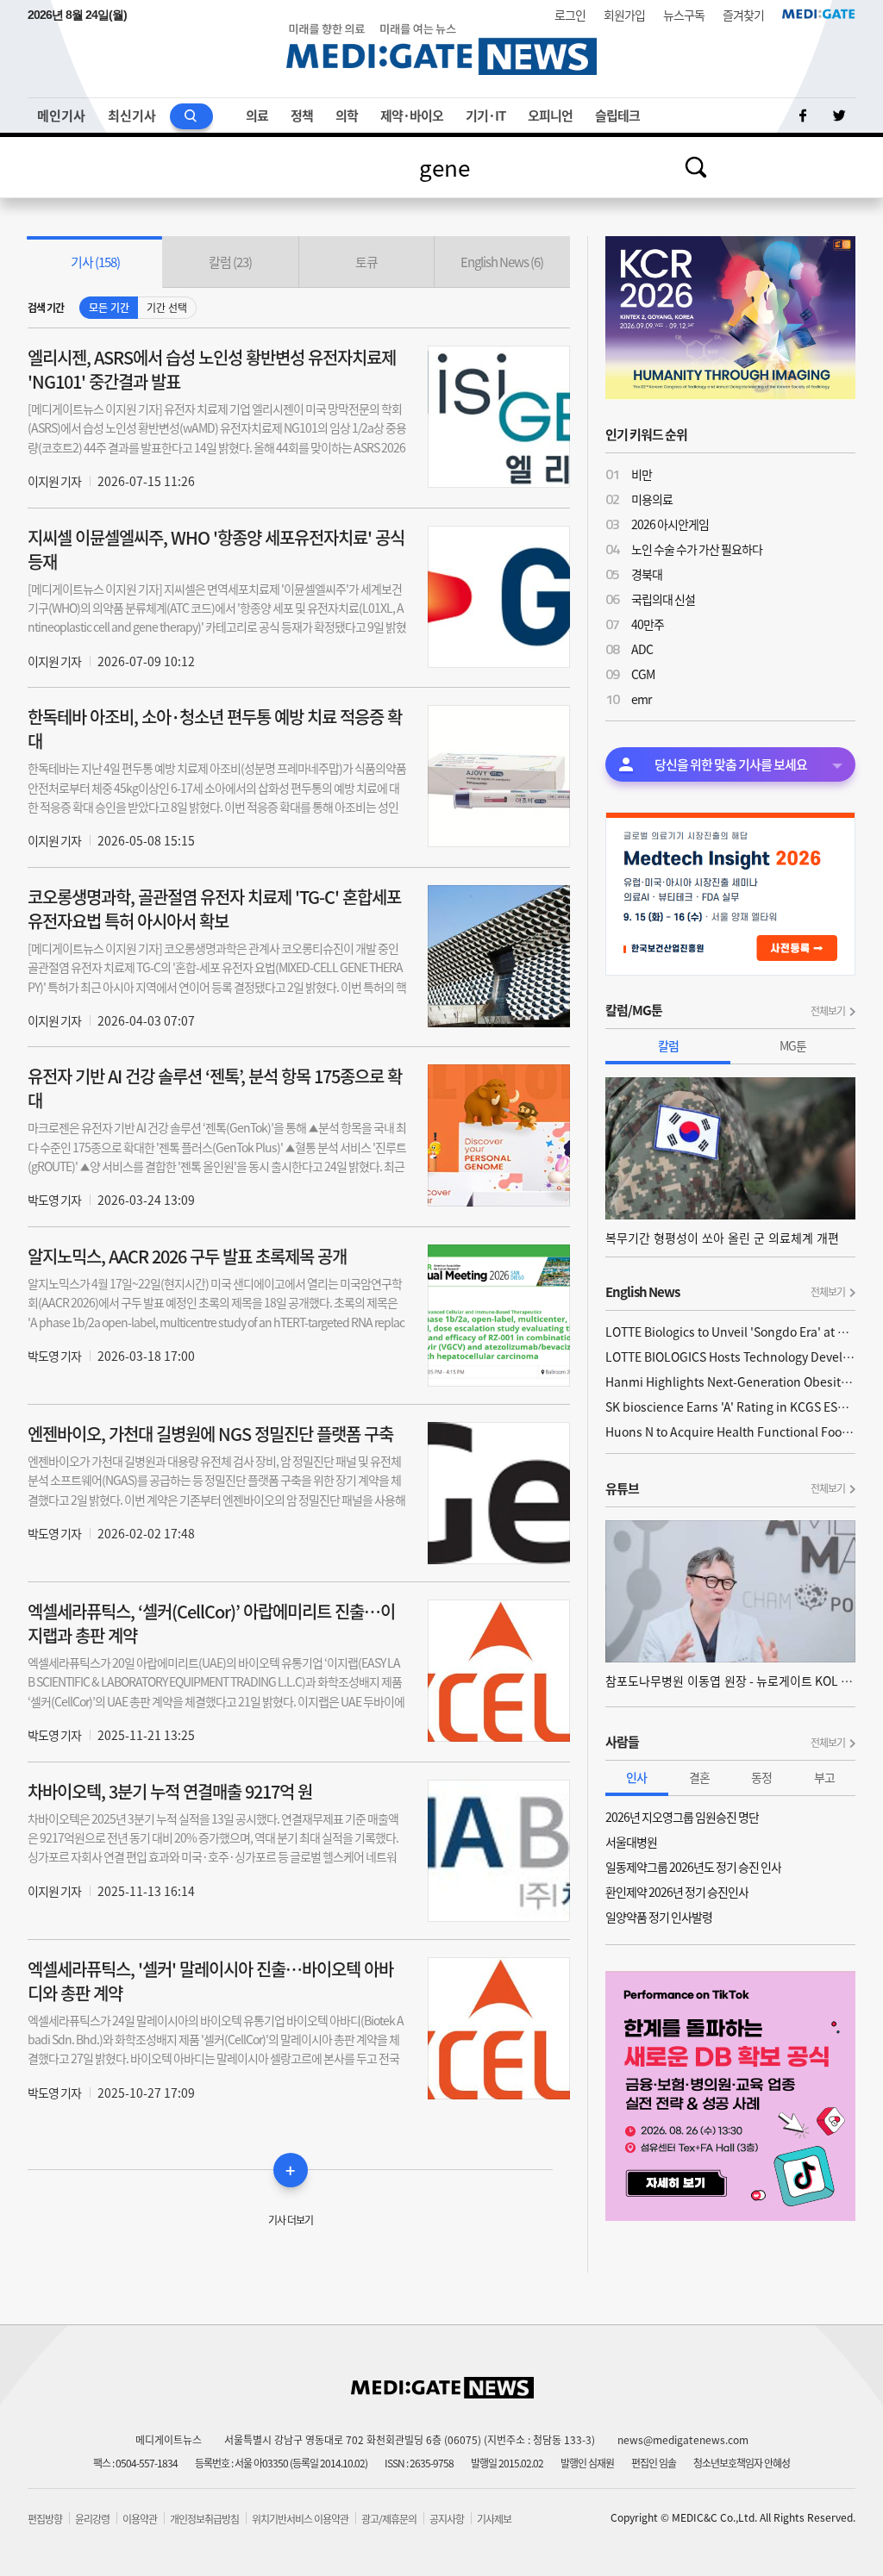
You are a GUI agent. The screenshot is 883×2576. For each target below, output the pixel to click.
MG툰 (793, 1045)
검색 (696, 167)
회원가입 (624, 15)
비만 (642, 474)
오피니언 (550, 115)
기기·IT (485, 115)
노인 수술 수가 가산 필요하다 (697, 549)
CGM (643, 674)
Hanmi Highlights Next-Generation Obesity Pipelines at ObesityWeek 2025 (730, 1382)
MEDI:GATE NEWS (441, 49)
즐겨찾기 (743, 15)
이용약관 (140, 2519)
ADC (642, 649)
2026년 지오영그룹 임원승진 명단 (682, 1817)
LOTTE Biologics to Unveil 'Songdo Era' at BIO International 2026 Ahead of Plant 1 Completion (730, 1332)
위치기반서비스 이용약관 (300, 2519)
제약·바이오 (412, 115)
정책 (302, 115)
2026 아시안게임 (670, 524)
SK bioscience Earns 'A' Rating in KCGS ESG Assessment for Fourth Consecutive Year (730, 1407)
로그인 (570, 15)
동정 (761, 1777)
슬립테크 (617, 115)
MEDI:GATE (819, 14)
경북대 (647, 574)
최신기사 (132, 115)
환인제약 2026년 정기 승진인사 (677, 1892)
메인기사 (61, 115)
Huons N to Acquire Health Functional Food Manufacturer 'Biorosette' (730, 1431)
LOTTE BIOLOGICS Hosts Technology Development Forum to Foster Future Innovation (730, 1357)
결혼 (699, 1777)
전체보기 (828, 1011)
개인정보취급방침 (204, 2519)
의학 (347, 115)
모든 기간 (109, 308)
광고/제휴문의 (389, 2519)
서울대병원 (631, 1842)
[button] (95, 262)
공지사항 (447, 2519)
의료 (257, 115)
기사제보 (494, 2519)
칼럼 (668, 1045)
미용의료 (652, 499)
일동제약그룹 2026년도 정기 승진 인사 (693, 1867)
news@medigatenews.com (683, 2440)
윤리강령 (92, 2519)
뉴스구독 (684, 15)
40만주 (648, 624)
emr (641, 699)
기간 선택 (167, 308)
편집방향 (45, 2519)
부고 (824, 1777)
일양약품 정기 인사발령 (659, 1917)
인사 (636, 1777)
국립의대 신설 (663, 599)
